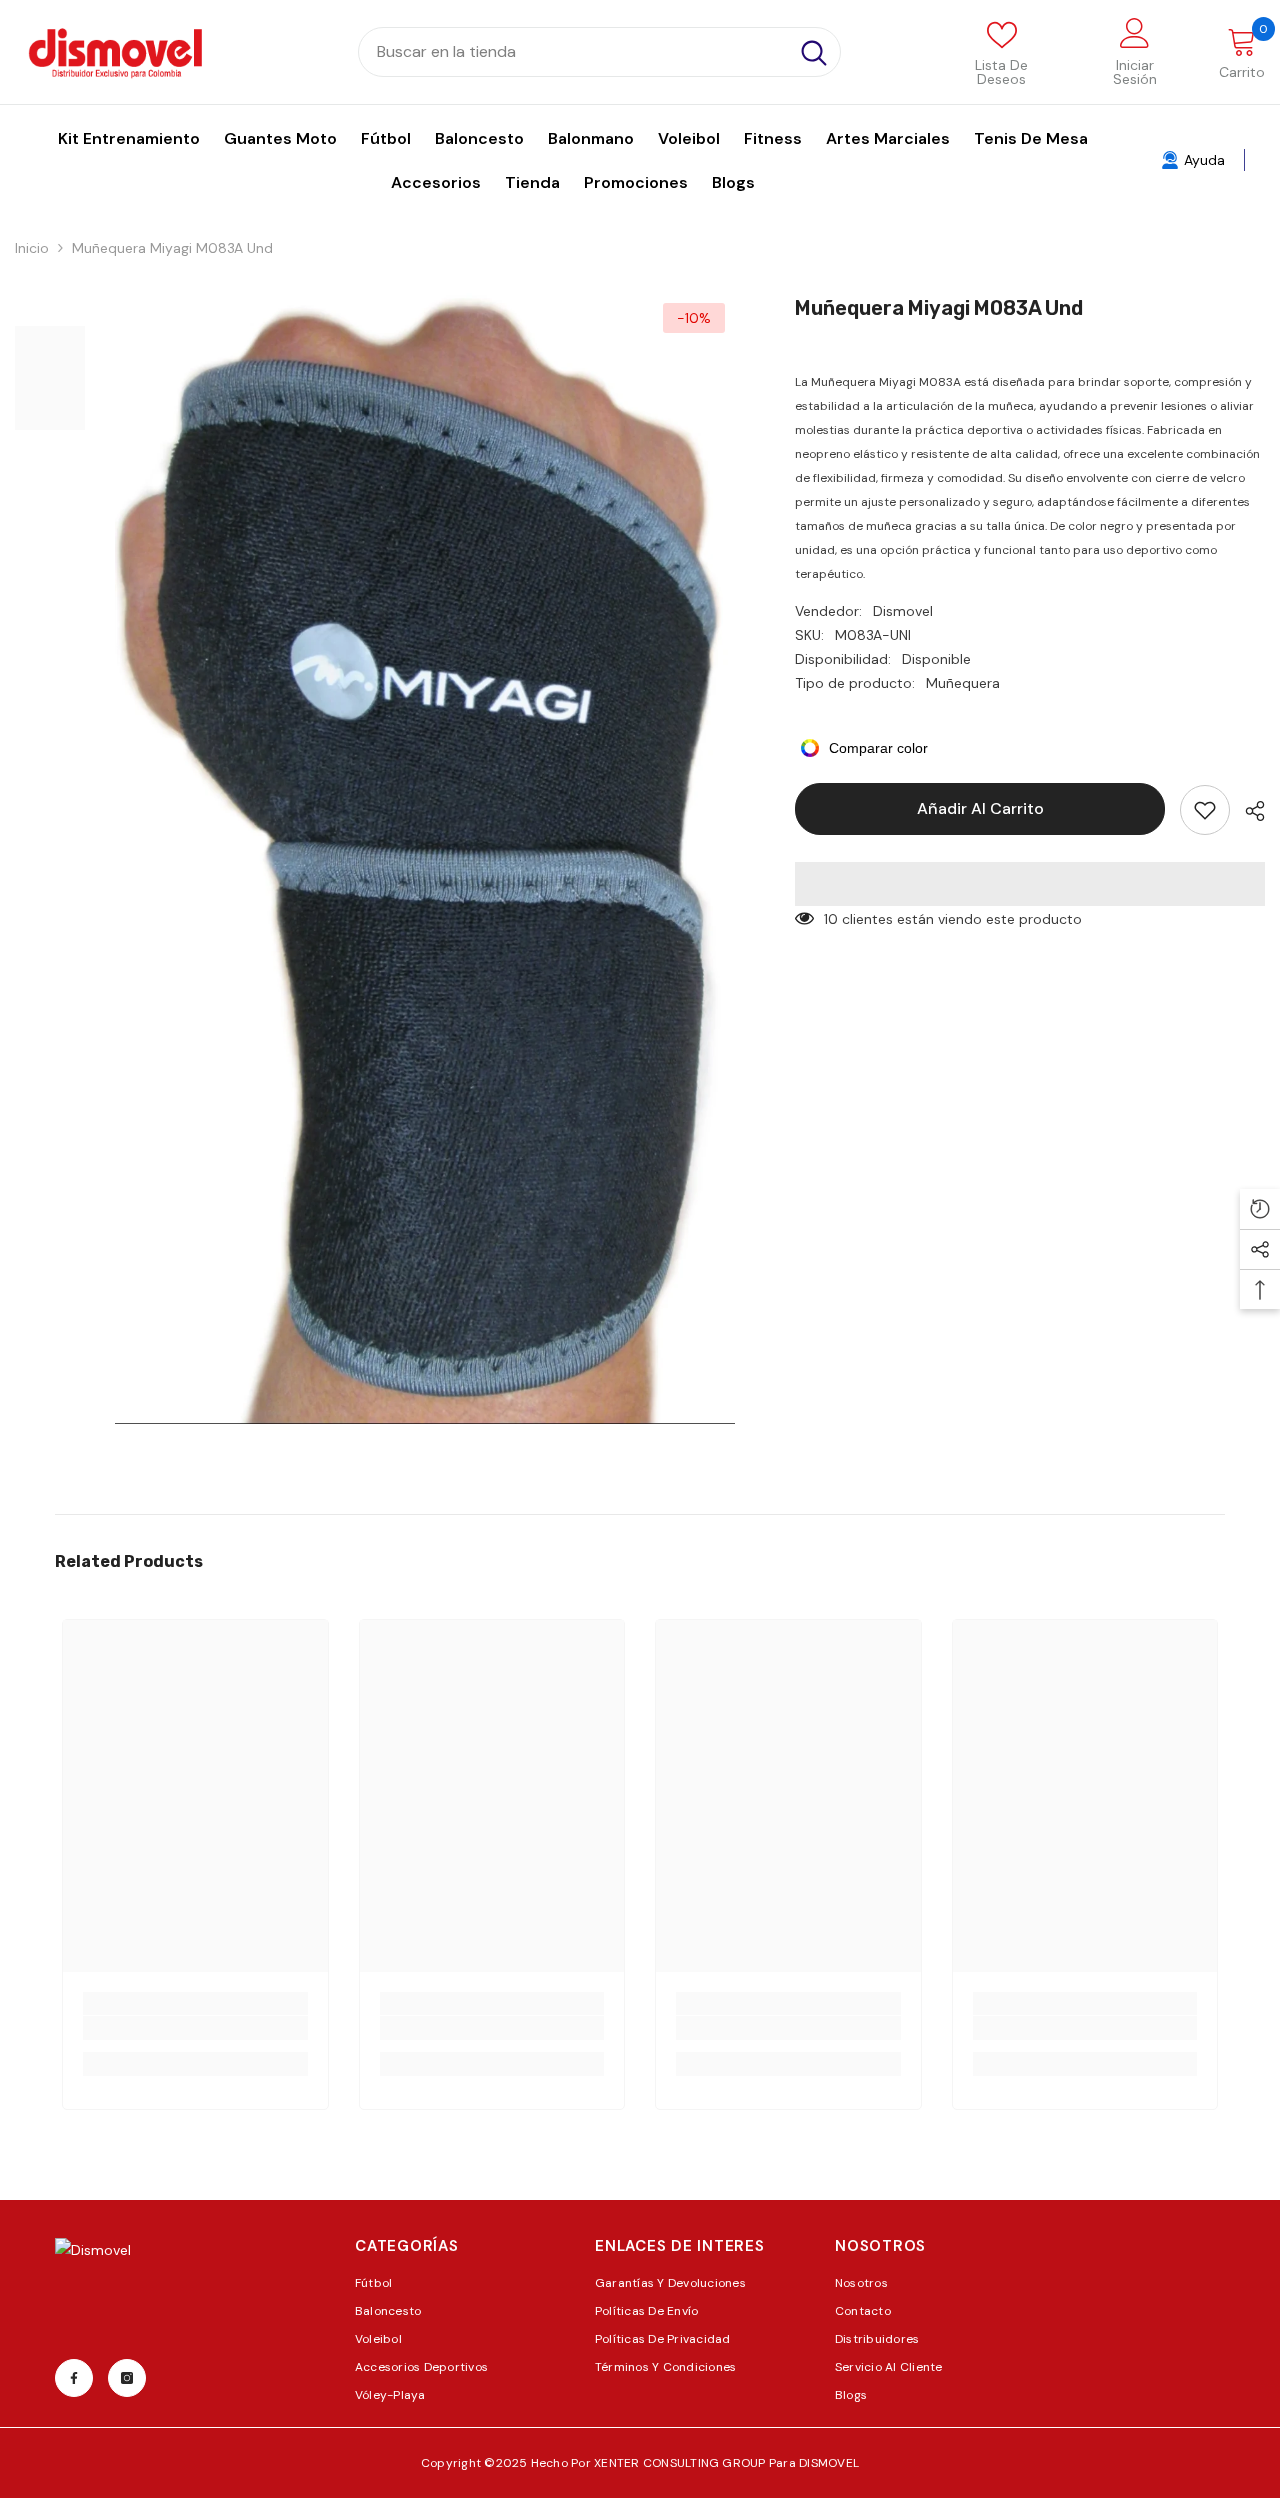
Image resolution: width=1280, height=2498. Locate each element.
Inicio (32, 248)
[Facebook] (74, 2378)
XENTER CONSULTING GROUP (681, 2463)
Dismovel (903, 611)
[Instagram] (127, 2378)
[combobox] (573, 52)
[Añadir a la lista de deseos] (1205, 810)
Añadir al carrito (980, 808)
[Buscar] (599, 52)
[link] (195, 2028)
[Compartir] (1247, 811)
